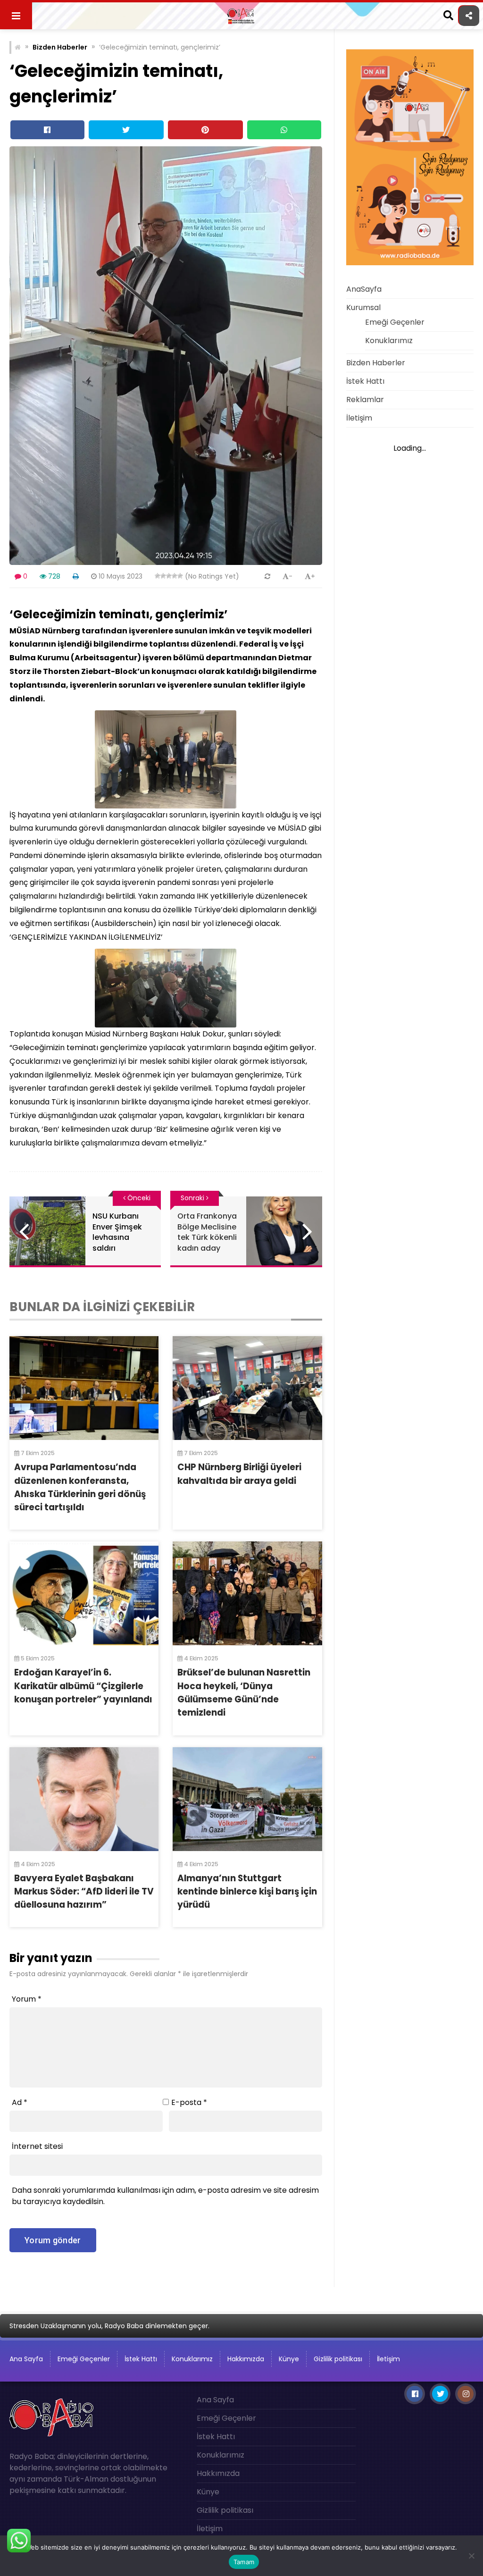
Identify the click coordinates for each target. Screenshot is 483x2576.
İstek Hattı (365, 381)
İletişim (359, 418)
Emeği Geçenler (395, 322)
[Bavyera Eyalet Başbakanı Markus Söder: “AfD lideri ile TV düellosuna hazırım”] (84, 1799)
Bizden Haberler (60, 47)
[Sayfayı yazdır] (76, 576)
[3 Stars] (169, 576)
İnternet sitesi (37, 2146)
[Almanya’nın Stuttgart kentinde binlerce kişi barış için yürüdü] (247, 1799)
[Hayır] (471, 2556)
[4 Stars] (175, 576)
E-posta (189, 2102)
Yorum (27, 1999)
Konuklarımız (389, 341)
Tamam (244, 2562)
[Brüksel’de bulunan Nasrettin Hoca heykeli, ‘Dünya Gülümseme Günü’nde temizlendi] (247, 1593)
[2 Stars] (163, 576)
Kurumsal (363, 307)
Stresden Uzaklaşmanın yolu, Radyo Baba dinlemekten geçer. (109, 2326)
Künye (289, 2359)
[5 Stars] (180, 576)
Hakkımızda (246, 2359)
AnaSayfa (364, 289)
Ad (20, 2102)
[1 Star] (158, 576)
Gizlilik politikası (338, 2359)
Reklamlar (365, 400)
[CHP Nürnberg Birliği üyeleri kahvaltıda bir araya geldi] (247, 1388)
